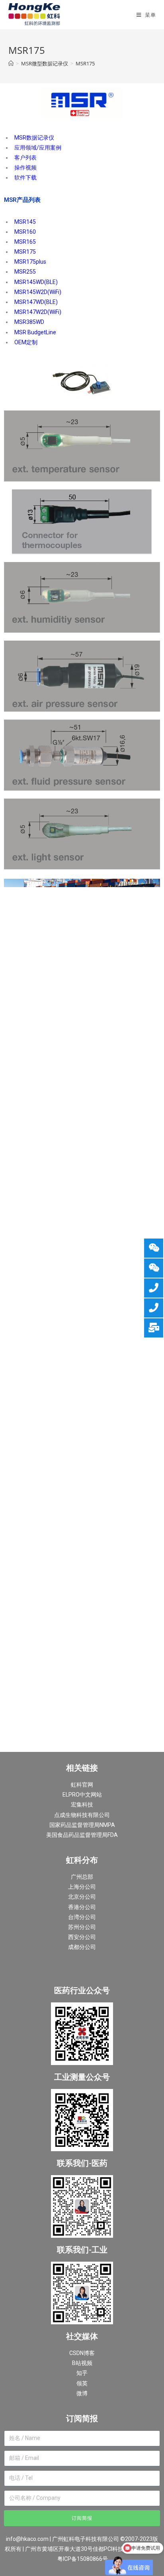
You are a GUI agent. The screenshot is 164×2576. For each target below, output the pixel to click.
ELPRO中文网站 (82, 1795)
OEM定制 (26, 342)
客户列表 (25, 158)
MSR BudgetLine (35, 332)
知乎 (82, 2373)
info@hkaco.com (27, 2539)
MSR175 (25, 252)
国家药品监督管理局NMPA (82, 1825)
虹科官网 (82, 1785)
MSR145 (25, 222)
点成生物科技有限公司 (82, 1815)
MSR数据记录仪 (34, 138)
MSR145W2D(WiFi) (38, 292)
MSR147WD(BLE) (36, 302)
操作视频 (25, 168)
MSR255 (25, 272)
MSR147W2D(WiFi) (38, 312)
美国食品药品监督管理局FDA (82, 1835)
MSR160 (25, 232)
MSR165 (25, 242)
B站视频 (82, 2363)
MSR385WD (29, 322)
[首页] (11, 63)
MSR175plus (30, 262)
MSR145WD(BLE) (36, 282)
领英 (82, 2383)
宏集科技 (82, 1805)
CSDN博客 (82, 2353)
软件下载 (25, 178)
